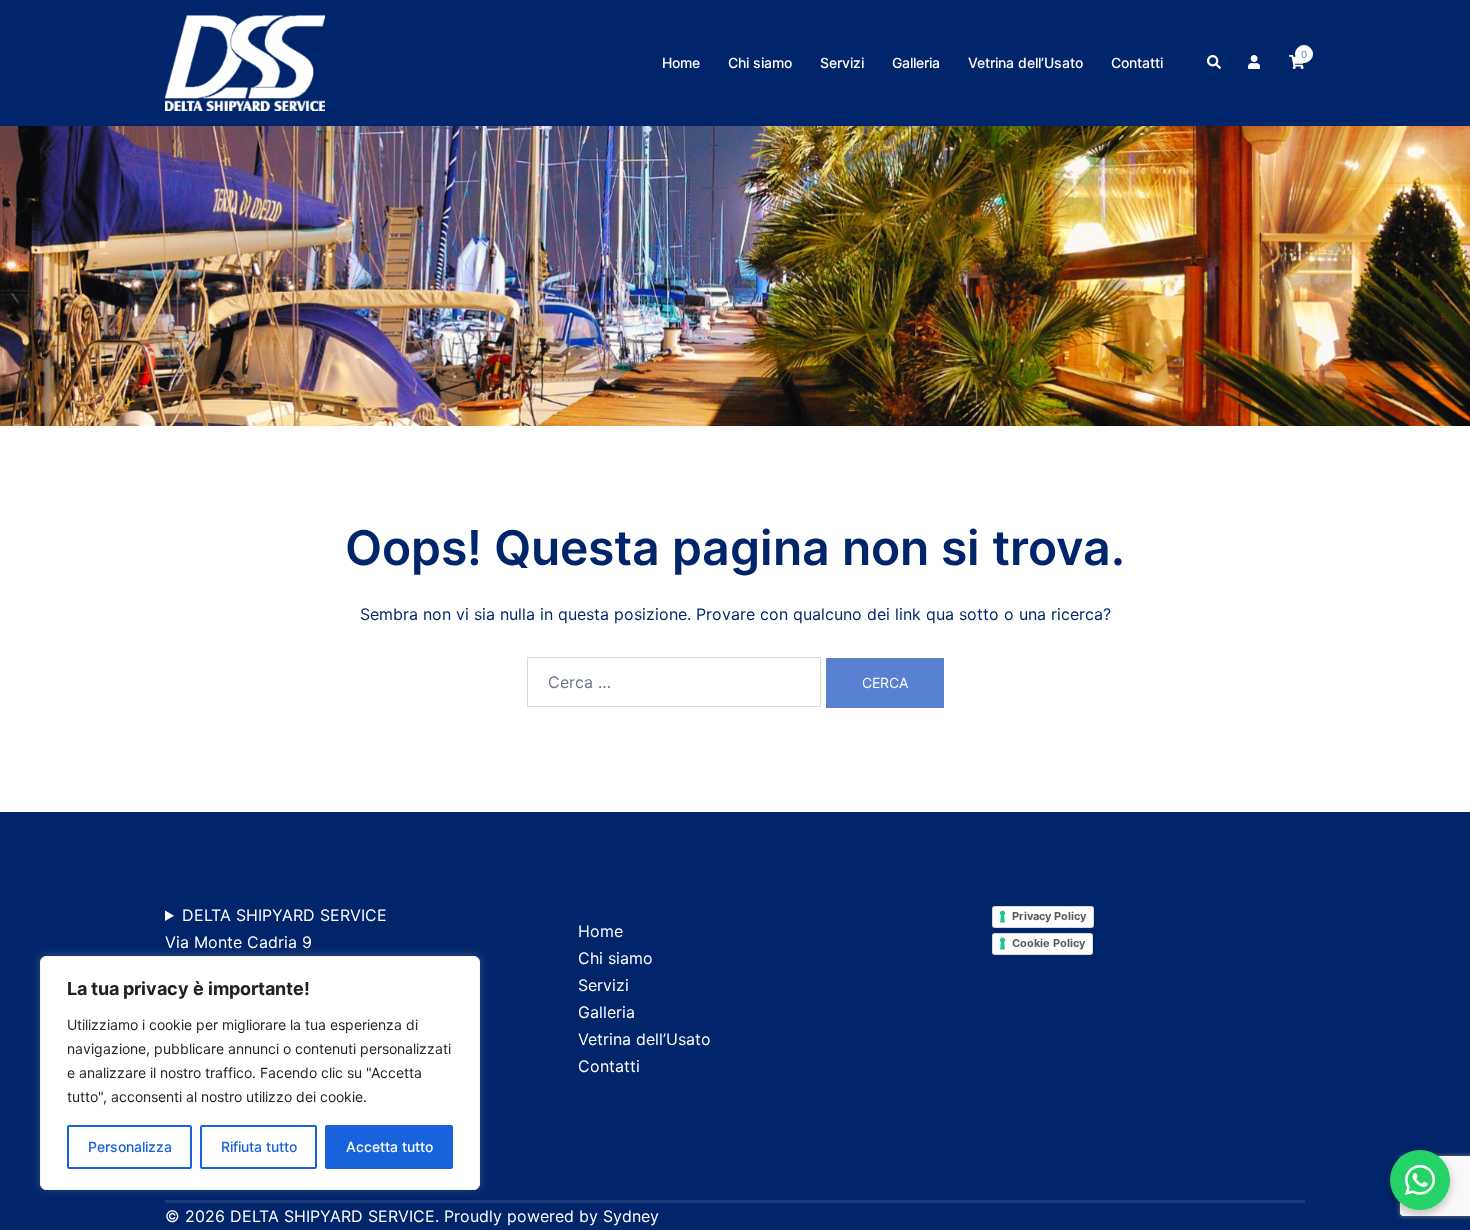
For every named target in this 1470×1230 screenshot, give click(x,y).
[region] (260, 1073)
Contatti (1137, 62)
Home (681, 62)
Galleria (916, 62)
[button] (1215, 63)
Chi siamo (760, 62)
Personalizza (130, 1146)
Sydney (631, 1216)
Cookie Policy (1048, 943)
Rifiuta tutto (259, 1146)
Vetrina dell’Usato (1025, 62)
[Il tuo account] (1256, 63)
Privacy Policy (1049, 916)
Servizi (842, 62)
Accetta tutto (389, 1146)
